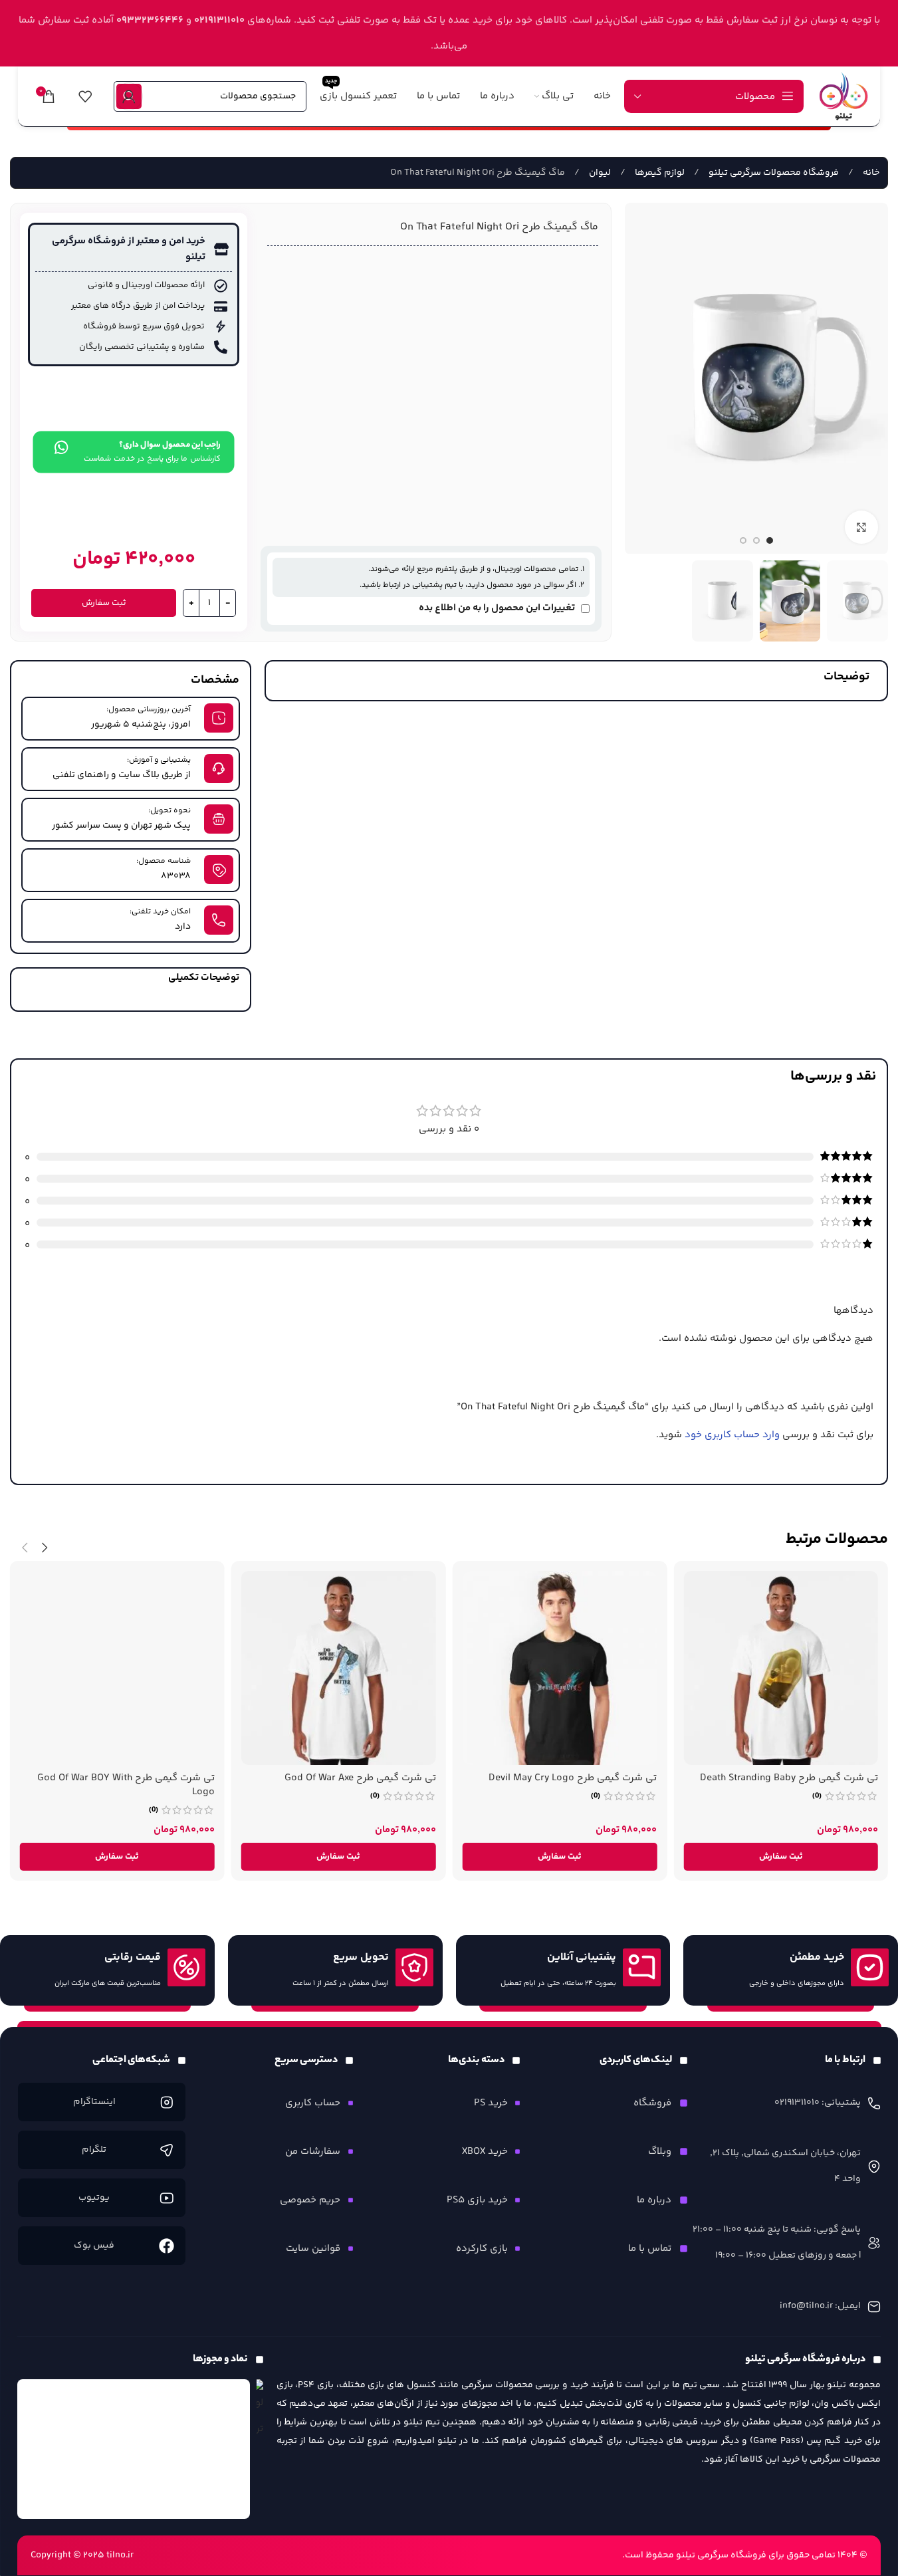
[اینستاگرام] (167, 2102)
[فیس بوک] (167, 2246)
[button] (781, 1857)
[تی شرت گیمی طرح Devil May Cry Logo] (560, 1668)
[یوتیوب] (167, 2198)
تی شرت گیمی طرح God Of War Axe (360, 1778)
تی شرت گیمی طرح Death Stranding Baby (789, 1778)
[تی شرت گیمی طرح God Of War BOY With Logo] (117, 1668)
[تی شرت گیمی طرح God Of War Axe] (339, 1668)
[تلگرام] (167, 2150)
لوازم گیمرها (659, 173)
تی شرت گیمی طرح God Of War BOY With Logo (126, 1785)
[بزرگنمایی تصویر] (861, 527)
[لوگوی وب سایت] (843, 96)
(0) (817, 1796)
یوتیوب (94, 2198)
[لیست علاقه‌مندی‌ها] (85, 96)
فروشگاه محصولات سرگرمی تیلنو (773, 173)
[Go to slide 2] (756, 540)
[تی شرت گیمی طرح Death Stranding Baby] (781, 1668)
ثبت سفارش (104, 603)
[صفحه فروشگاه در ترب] (260, 2411)
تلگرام (94, 2150)
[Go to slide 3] (743, 540)
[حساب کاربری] (129, 96)
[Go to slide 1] (770, 540)
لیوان (599, 173)
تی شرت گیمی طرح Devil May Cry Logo (573, 1778)
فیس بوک (94, 2246)
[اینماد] (134, 2449)
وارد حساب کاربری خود (732, 1435)
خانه (870, 173)
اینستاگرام (94, 2102)
